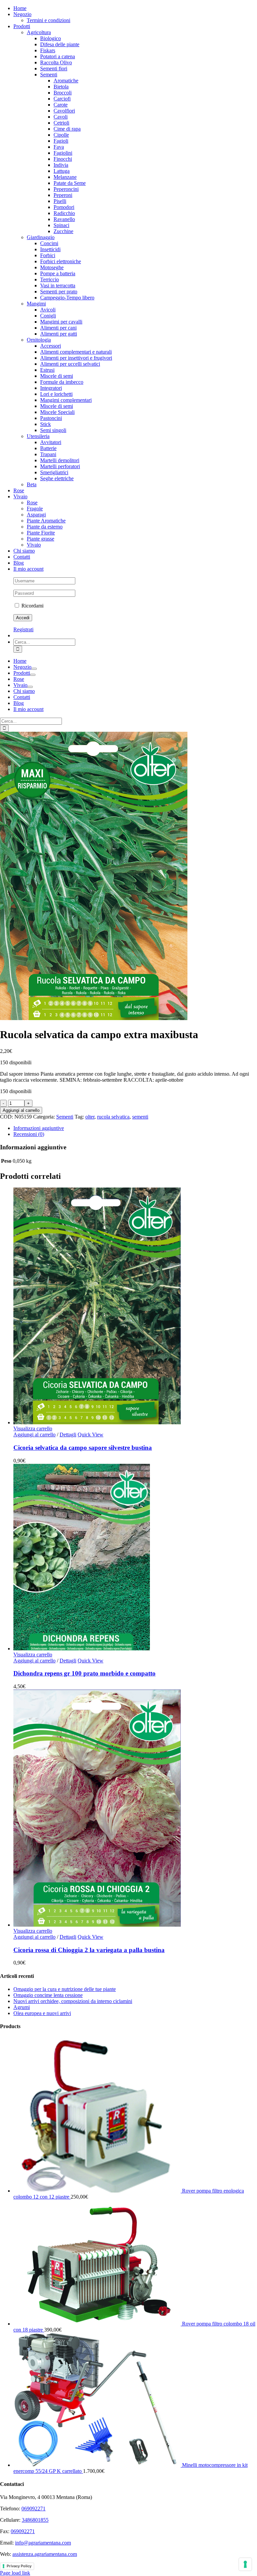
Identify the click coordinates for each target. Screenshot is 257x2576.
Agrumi (22, 2007)
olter (90, 1117)
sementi (140, 1117)
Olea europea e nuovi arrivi (42, 2013)
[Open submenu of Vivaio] (30, 687)
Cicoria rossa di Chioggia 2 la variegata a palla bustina (89, 1950)
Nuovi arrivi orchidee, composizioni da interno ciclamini (73, 2001)
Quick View (91, 1435)
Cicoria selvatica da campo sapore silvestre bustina (83, 1448)
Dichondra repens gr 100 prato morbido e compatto (84, 1673)
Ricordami (32, 606)
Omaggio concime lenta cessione (48, 1995)
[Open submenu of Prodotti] (33, 675)
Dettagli (68, 1435)
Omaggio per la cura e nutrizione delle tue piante (65, 1989)
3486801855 (35, 2520)
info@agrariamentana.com (43, 2543)
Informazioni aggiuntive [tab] (39, 1128)
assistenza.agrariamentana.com (45, 2554)
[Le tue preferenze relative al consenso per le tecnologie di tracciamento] (245, 2564)
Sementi (65, 1117)
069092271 (33, 2509)
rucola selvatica (113, 1117)
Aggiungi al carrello (21, 1110)
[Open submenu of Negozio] (34, 669)
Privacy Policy (19, 2566)
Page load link (15, 2573)
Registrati (23, 629)
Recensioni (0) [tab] (29, 1134)
